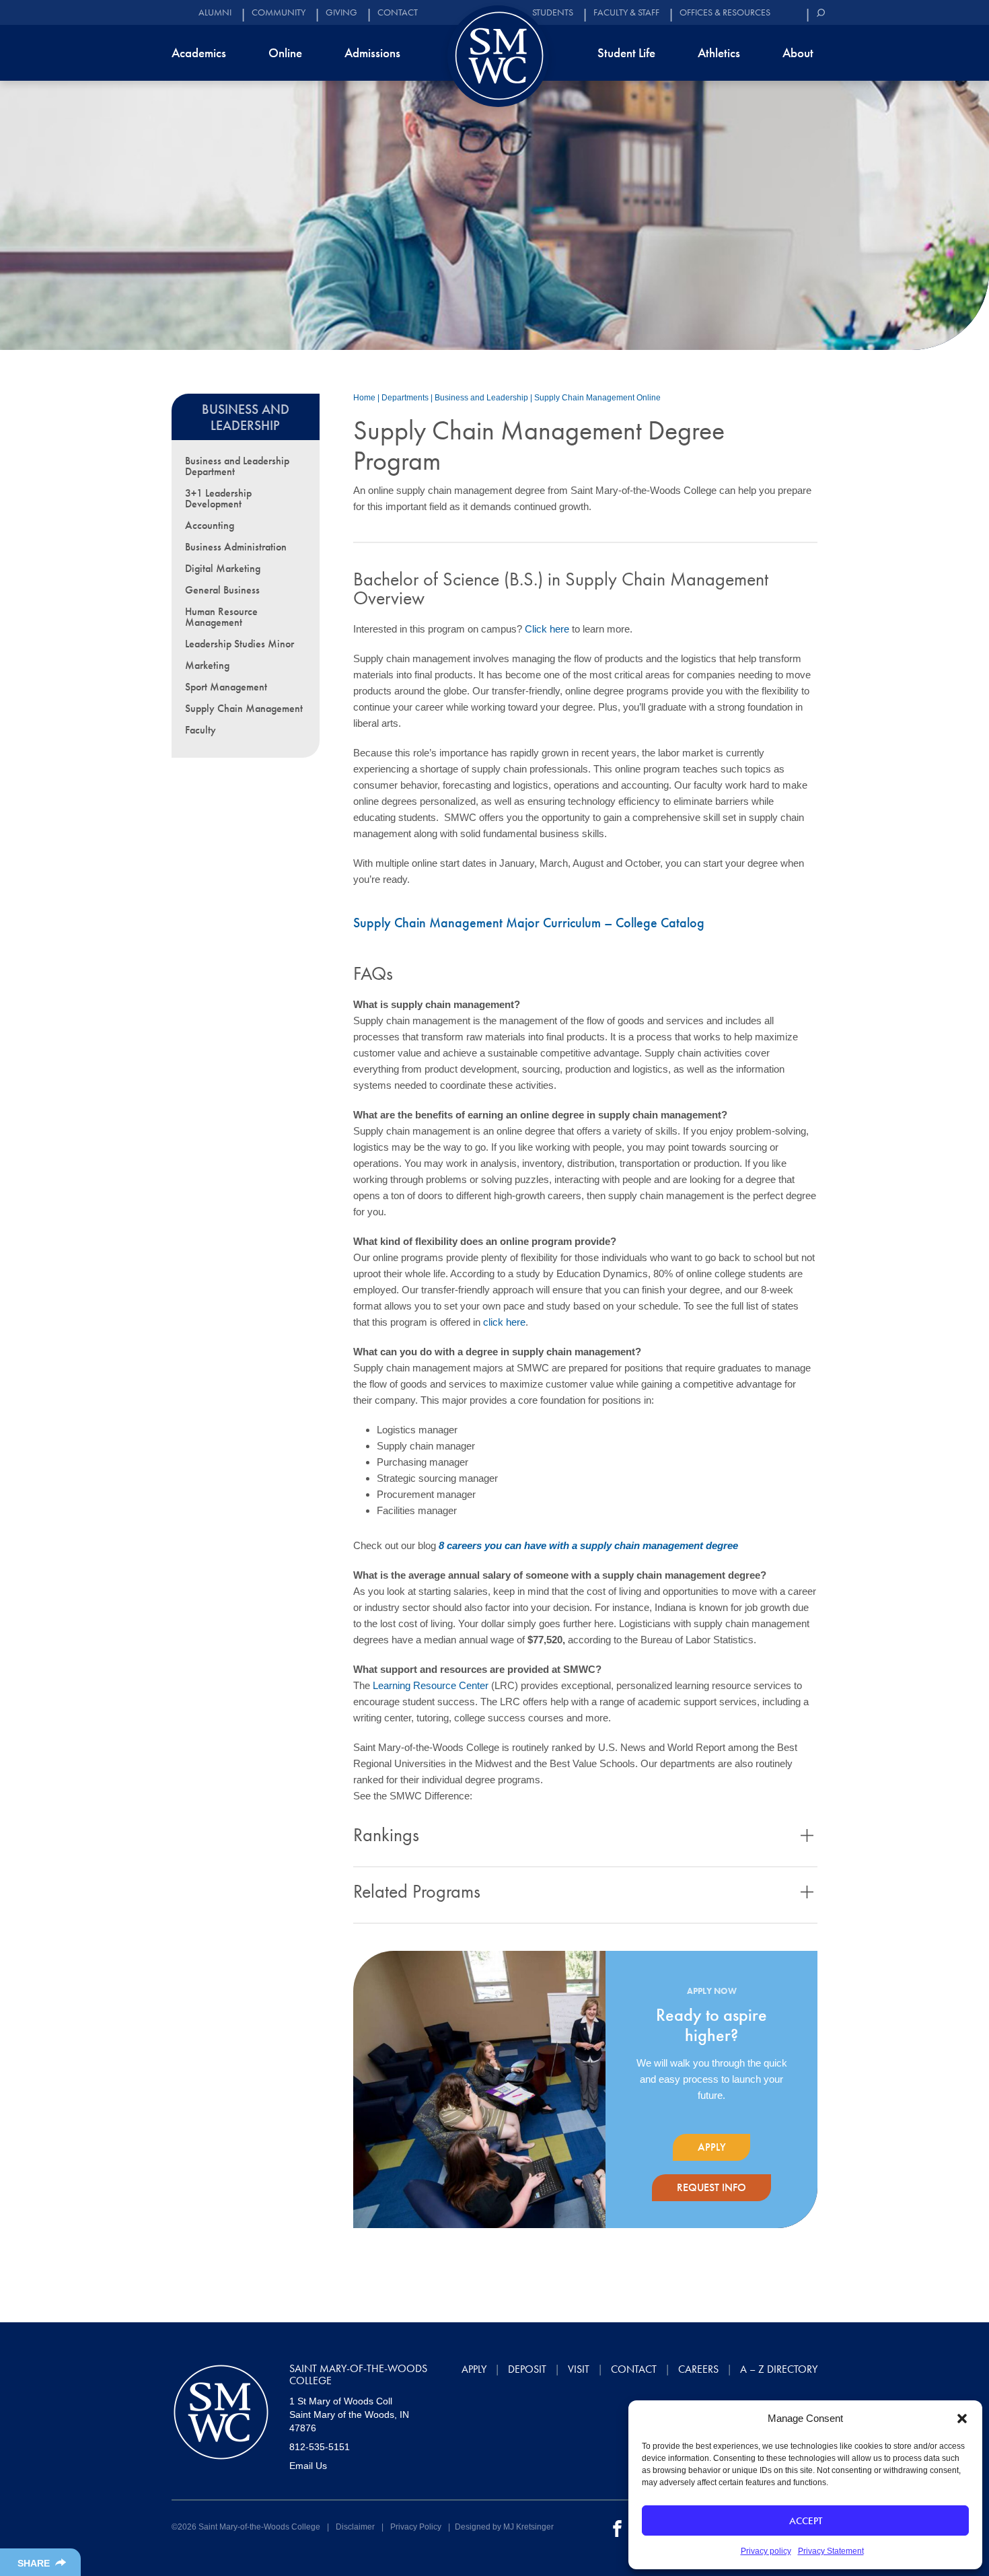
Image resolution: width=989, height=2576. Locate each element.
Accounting (210, 525)
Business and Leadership (481, 398)
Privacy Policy (416, 2527)
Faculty (200, 730)
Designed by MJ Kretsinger (504, 2527)
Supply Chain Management (244, 708)
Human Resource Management (221, 617)
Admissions (372, 53)
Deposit (527, 2369)
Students (553, 12)
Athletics (719, 53)
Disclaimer (355, 2527)
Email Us (308, 2466)
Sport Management (226, 687)
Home (364, 398)
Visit (579, 2369)
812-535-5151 (320, 2447)
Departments (405, 398)
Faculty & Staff (626, 12)
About (798, 53)
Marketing (207, 665)
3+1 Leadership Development (218, 498)
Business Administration (236, 547)
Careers (698, 2369)
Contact (398, 12)
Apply (712, 2147)
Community (279, 12)
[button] (962, 2419)
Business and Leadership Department (237, 466)
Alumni (215, 12)
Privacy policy (766, 2551)
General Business (222, 590)
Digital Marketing (223, 568)
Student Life (626, 53)
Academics (199, 53)
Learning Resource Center (431, 1685)
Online (285, 53)
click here (504, 1322)
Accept (806, 2521)
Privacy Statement (831, 2551)
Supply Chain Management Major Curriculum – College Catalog (529, 923)
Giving (341, 12)
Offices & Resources (725, 12)
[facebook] (617, 2528)
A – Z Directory (779, 2369)
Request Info (711, 2187)
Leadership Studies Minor (240, 644)
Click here (546, 629)
